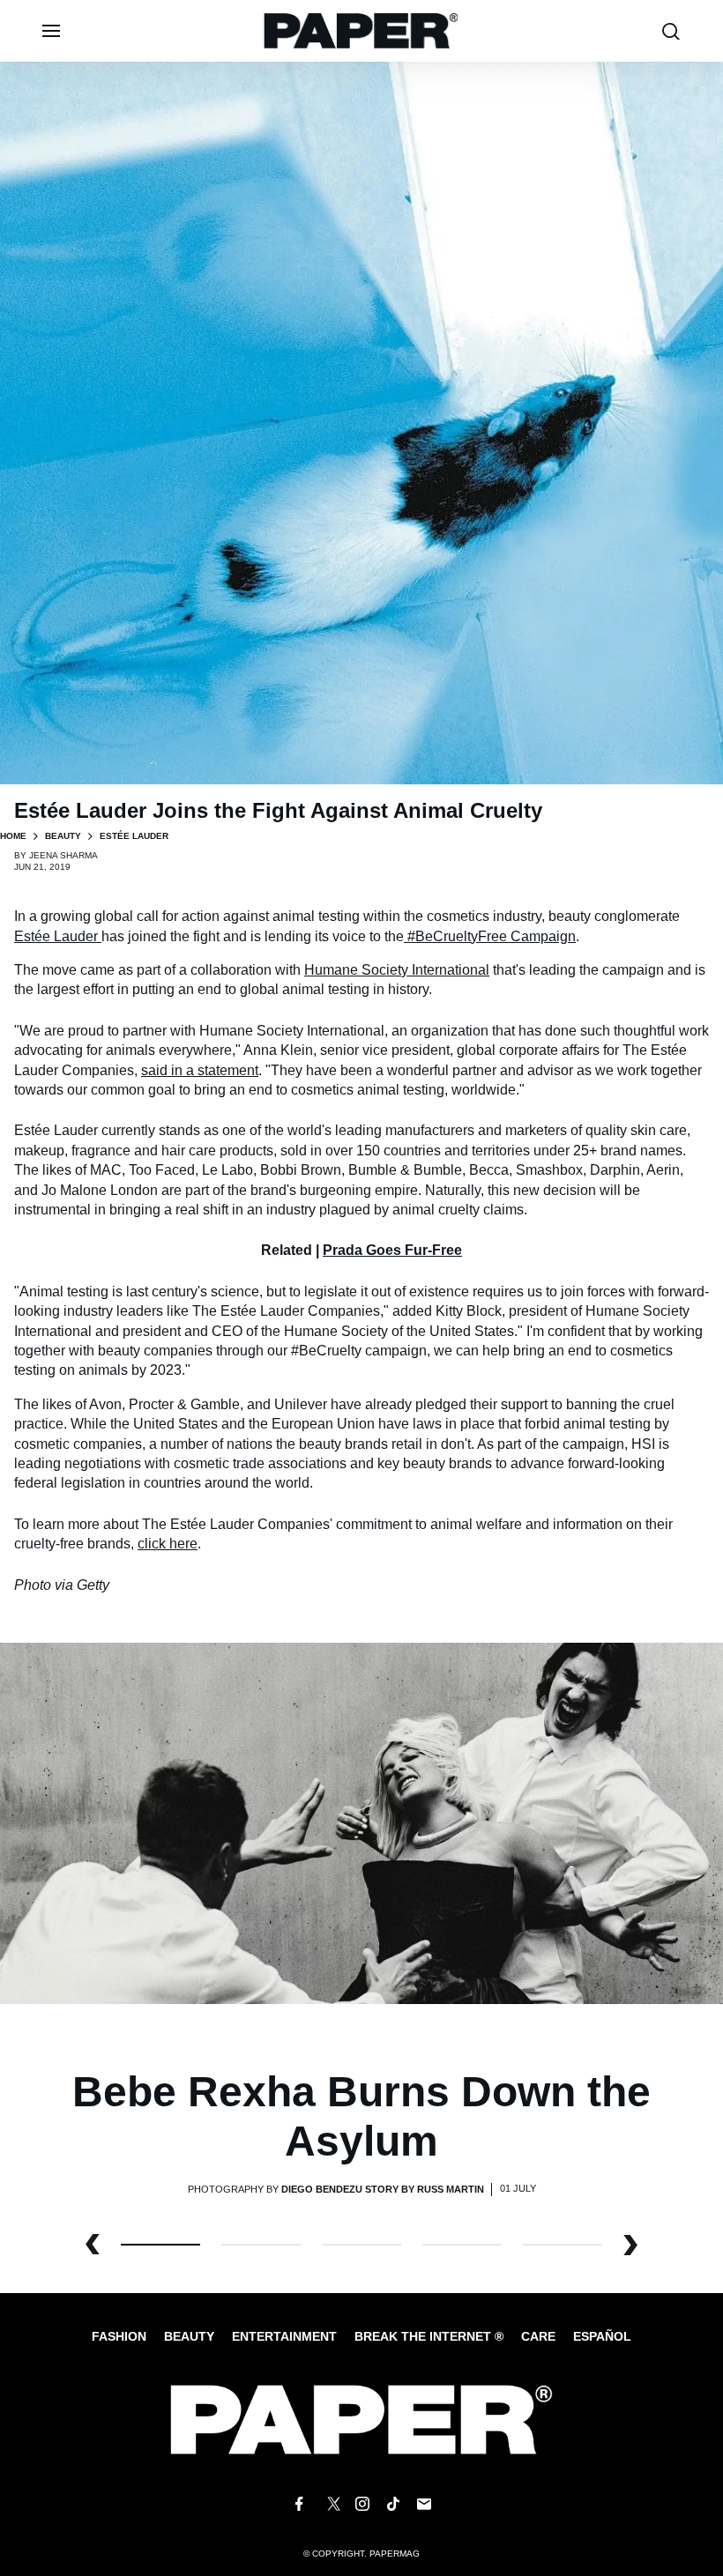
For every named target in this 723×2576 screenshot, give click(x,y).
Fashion (119, 2336)
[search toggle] (671, 31)
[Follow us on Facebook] (299, 2504)
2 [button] (361, 2245)
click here (168, 1544)
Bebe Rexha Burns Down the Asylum (361, 2116)
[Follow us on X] (331, 2504)
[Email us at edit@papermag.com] (424, 2504)
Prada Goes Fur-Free (392, 1250)
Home (13, 836)
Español (602, 2336)
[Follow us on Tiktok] (393, 2504)
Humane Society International (397, 970)
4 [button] (563, 2245)
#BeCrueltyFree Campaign (492, 936)
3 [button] (462, 2245)
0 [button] (160, 2245)
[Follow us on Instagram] (361, 2504)
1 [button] (261, 2245)
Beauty (63, 836)
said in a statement (200, 1070)
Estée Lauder (58, 936)
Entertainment (284, 2336)
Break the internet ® (429, 2336)
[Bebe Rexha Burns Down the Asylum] (361, 1823)
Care (538, 2336)
